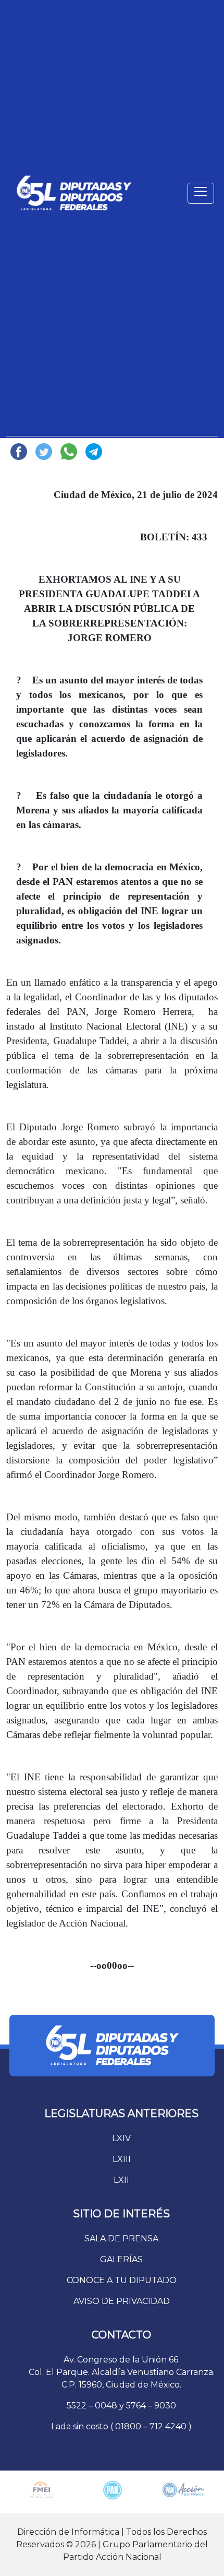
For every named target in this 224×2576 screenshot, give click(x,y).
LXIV (121, 2138)
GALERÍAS (121, 2259)
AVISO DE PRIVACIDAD (122, 2301)
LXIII (122, 2159)
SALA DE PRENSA (121, 2238)
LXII (121, 2180)
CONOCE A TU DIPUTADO (122, 2280)
